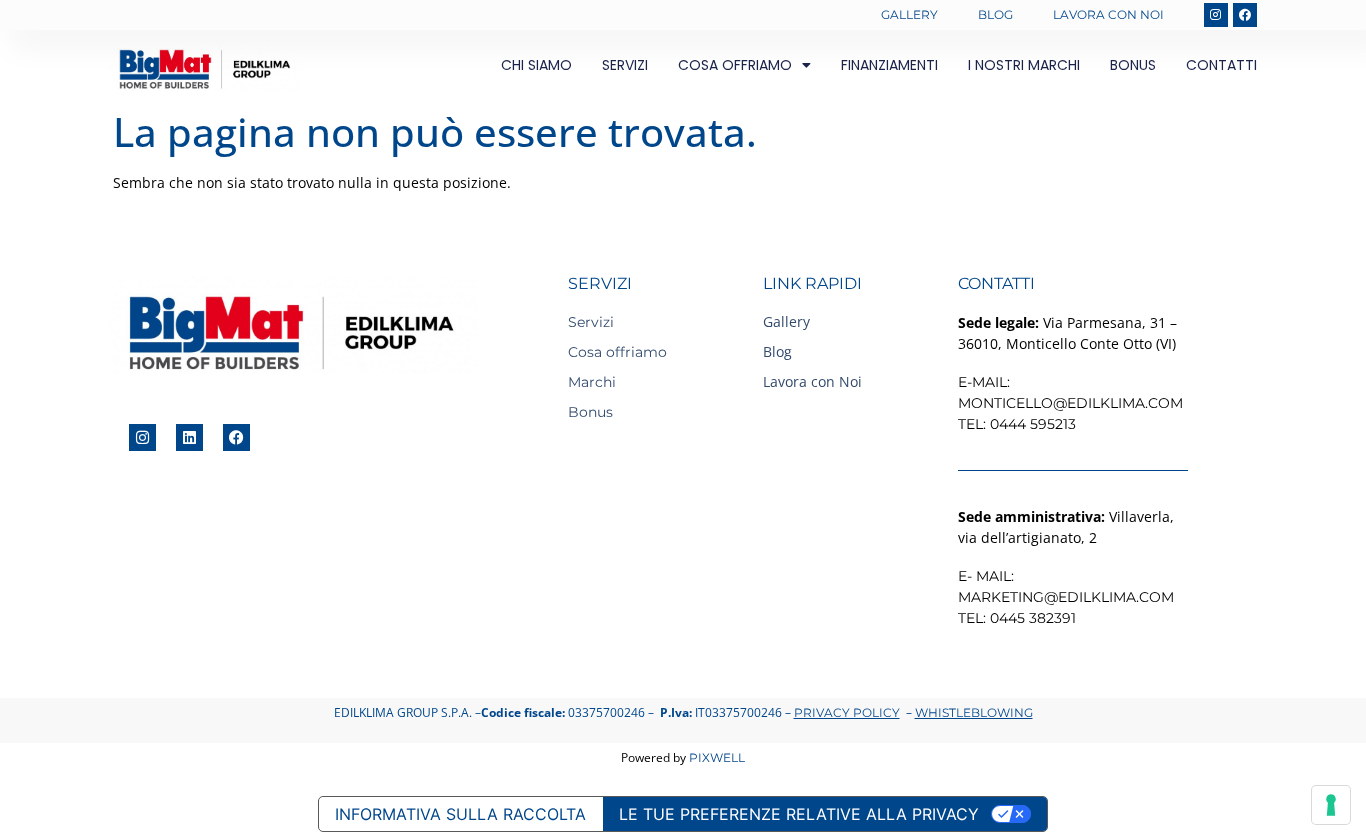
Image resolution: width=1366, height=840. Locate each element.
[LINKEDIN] (189, 437)
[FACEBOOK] (1245, 15)
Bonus (1133, 65)
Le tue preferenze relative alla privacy (799, 814)
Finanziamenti (889, 65)
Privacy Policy (847, 712)
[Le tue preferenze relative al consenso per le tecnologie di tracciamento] (1331, 805)
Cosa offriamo (735, 65)
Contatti (1221, 65)
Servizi (625, 65)
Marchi (592, 382)
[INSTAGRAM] (1216, 15)
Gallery (909, 14)
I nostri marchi (1024, 65)
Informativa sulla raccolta (460, 814)
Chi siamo (536, 65)
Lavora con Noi (1108, 14)
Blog (995, 14)
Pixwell (717, 757)
